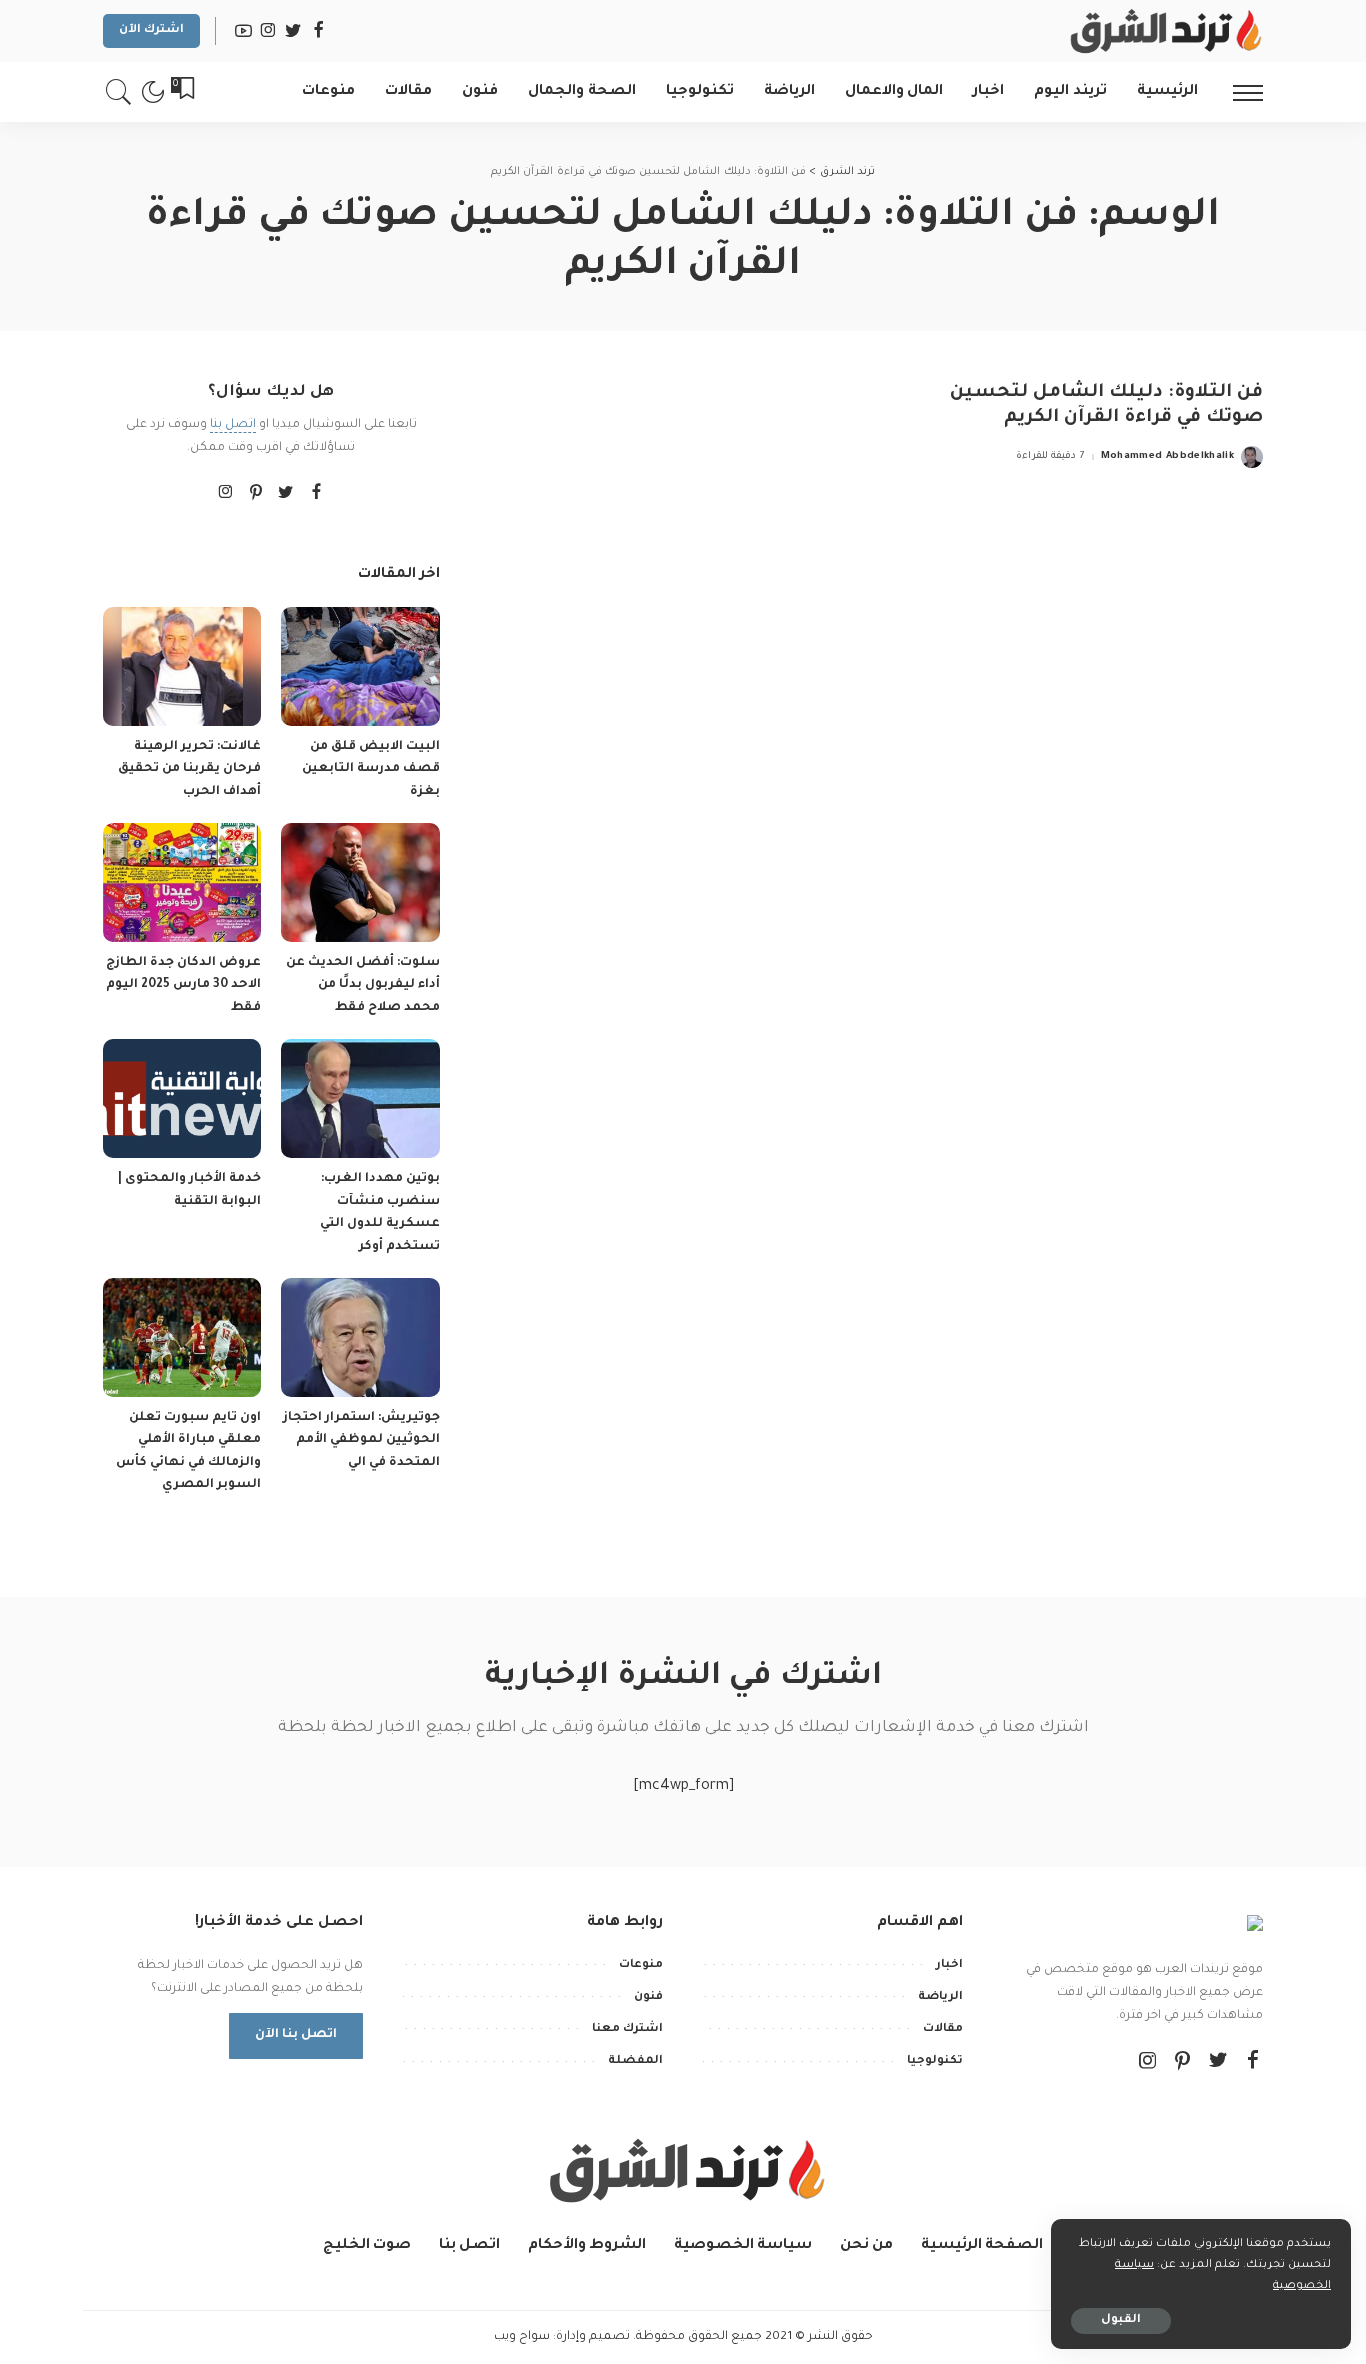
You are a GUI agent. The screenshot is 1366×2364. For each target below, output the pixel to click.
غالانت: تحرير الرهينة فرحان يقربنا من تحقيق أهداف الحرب (189, 769)
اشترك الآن (151, 30)
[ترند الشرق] (1163, 31)
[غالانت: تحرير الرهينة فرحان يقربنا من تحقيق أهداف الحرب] (182, 666)
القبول (1121, 2320)
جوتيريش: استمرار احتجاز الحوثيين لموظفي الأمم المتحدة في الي (361, 1440)
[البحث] (119, 92)
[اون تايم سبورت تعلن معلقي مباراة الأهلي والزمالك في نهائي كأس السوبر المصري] (182, 1337)
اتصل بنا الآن (296, 2035)
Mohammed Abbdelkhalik (1167, 456)
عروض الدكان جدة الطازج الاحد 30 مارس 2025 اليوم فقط (183, 985)
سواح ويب (522, 2337)
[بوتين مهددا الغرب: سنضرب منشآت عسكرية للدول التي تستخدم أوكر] (360, 1098)
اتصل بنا (233, 425)
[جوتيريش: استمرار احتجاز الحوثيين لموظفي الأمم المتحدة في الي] (360, 1337)
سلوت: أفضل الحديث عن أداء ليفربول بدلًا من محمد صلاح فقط (363, 985)
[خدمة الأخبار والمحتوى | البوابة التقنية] (182, 1098)
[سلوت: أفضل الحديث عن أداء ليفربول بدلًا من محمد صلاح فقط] (360, 882)
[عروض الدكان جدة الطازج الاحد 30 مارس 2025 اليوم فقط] (182, 882)
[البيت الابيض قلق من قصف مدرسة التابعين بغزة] (360, 666)
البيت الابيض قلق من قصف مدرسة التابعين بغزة (371, 769)
